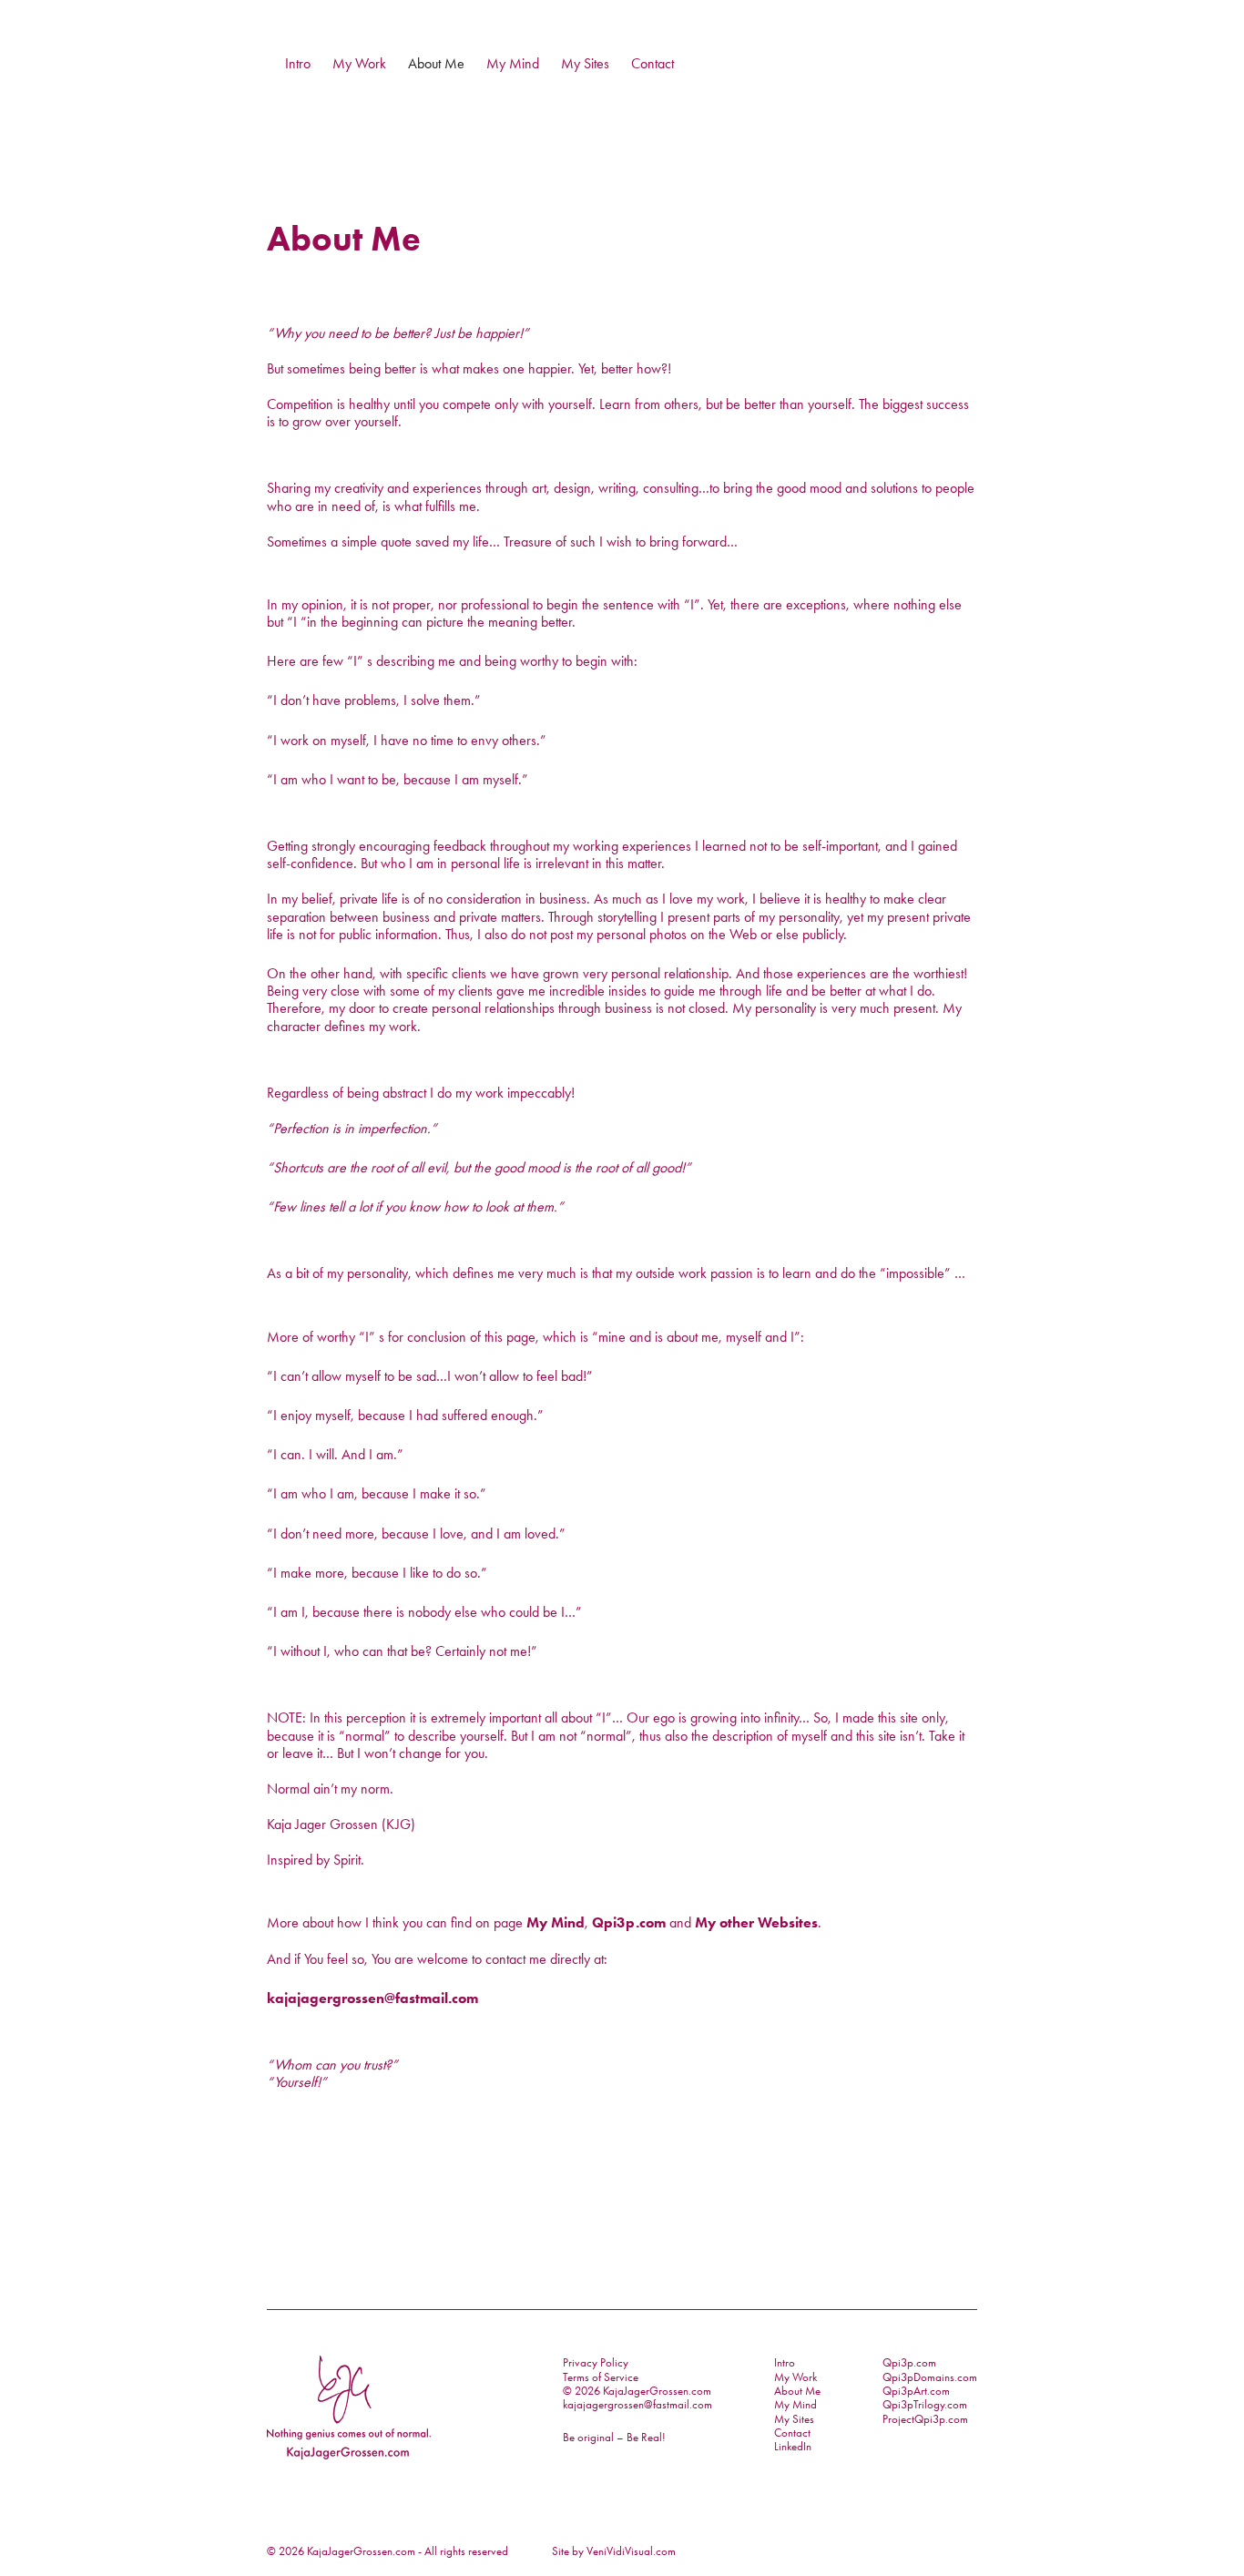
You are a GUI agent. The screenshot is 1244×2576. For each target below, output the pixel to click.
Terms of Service (601, 2377)
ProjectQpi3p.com (925, 2419)
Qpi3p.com (629, 1922)
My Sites (585, 63)
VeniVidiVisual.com (631, 2551)
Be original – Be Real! (614, 2437)
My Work (359, 63)
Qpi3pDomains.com (930, 2377)
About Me (436, 63)
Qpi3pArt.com (916, 2391)
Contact (653, 63)
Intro (298, 63)
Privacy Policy (596, 2362)
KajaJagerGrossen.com (361, 2551)
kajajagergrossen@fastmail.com (372, 1998)
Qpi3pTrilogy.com (925, 2404)
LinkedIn (793, 2446)
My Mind (513, 63)
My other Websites (756, 1922)
